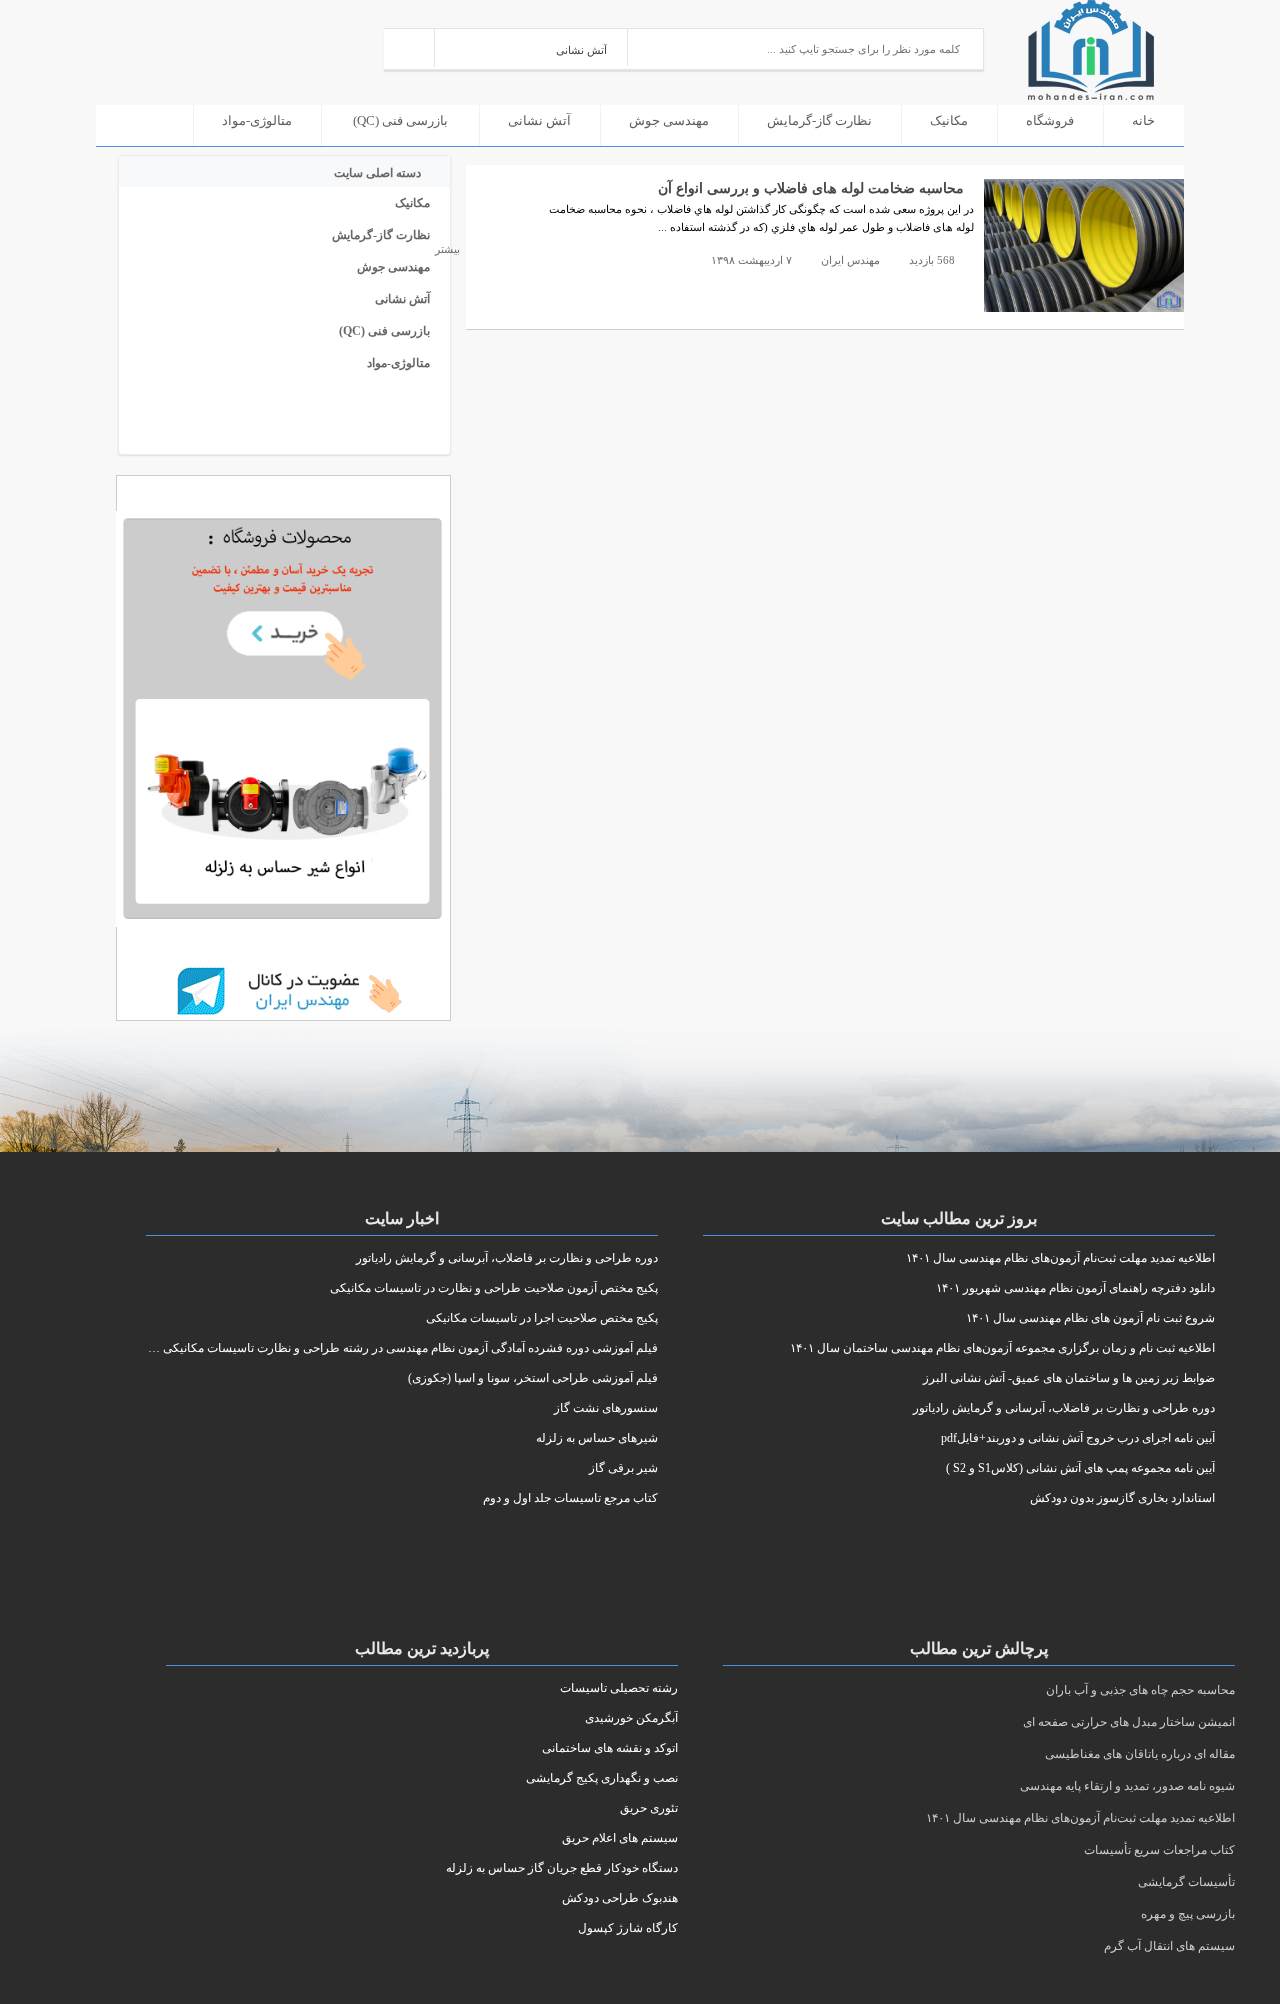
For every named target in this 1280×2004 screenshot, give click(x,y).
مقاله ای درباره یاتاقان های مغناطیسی (1140, 1754)
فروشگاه (1050, 120)
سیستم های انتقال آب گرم (1169, 1946)
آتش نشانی (539, 120)
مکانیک (949, 120)
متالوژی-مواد (257, 120)
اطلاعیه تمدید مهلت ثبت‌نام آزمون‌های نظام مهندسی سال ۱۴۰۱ (1080, 1818)
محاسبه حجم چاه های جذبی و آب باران (1140, 1690)
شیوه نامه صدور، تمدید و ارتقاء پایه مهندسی (1127, 1786)
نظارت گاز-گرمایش (819, 120)
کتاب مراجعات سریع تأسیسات (1159, 1850)
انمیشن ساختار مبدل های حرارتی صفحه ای (1129, 1722)
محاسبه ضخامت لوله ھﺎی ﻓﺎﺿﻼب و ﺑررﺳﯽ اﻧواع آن (811, 188)
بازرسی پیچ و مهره (1188, 1914)
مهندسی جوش (669, 120)
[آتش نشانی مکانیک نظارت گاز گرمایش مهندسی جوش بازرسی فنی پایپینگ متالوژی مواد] (531, 47)
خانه (1143, 120)
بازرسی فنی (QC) (400, 120)
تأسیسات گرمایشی (1186, 1882)
